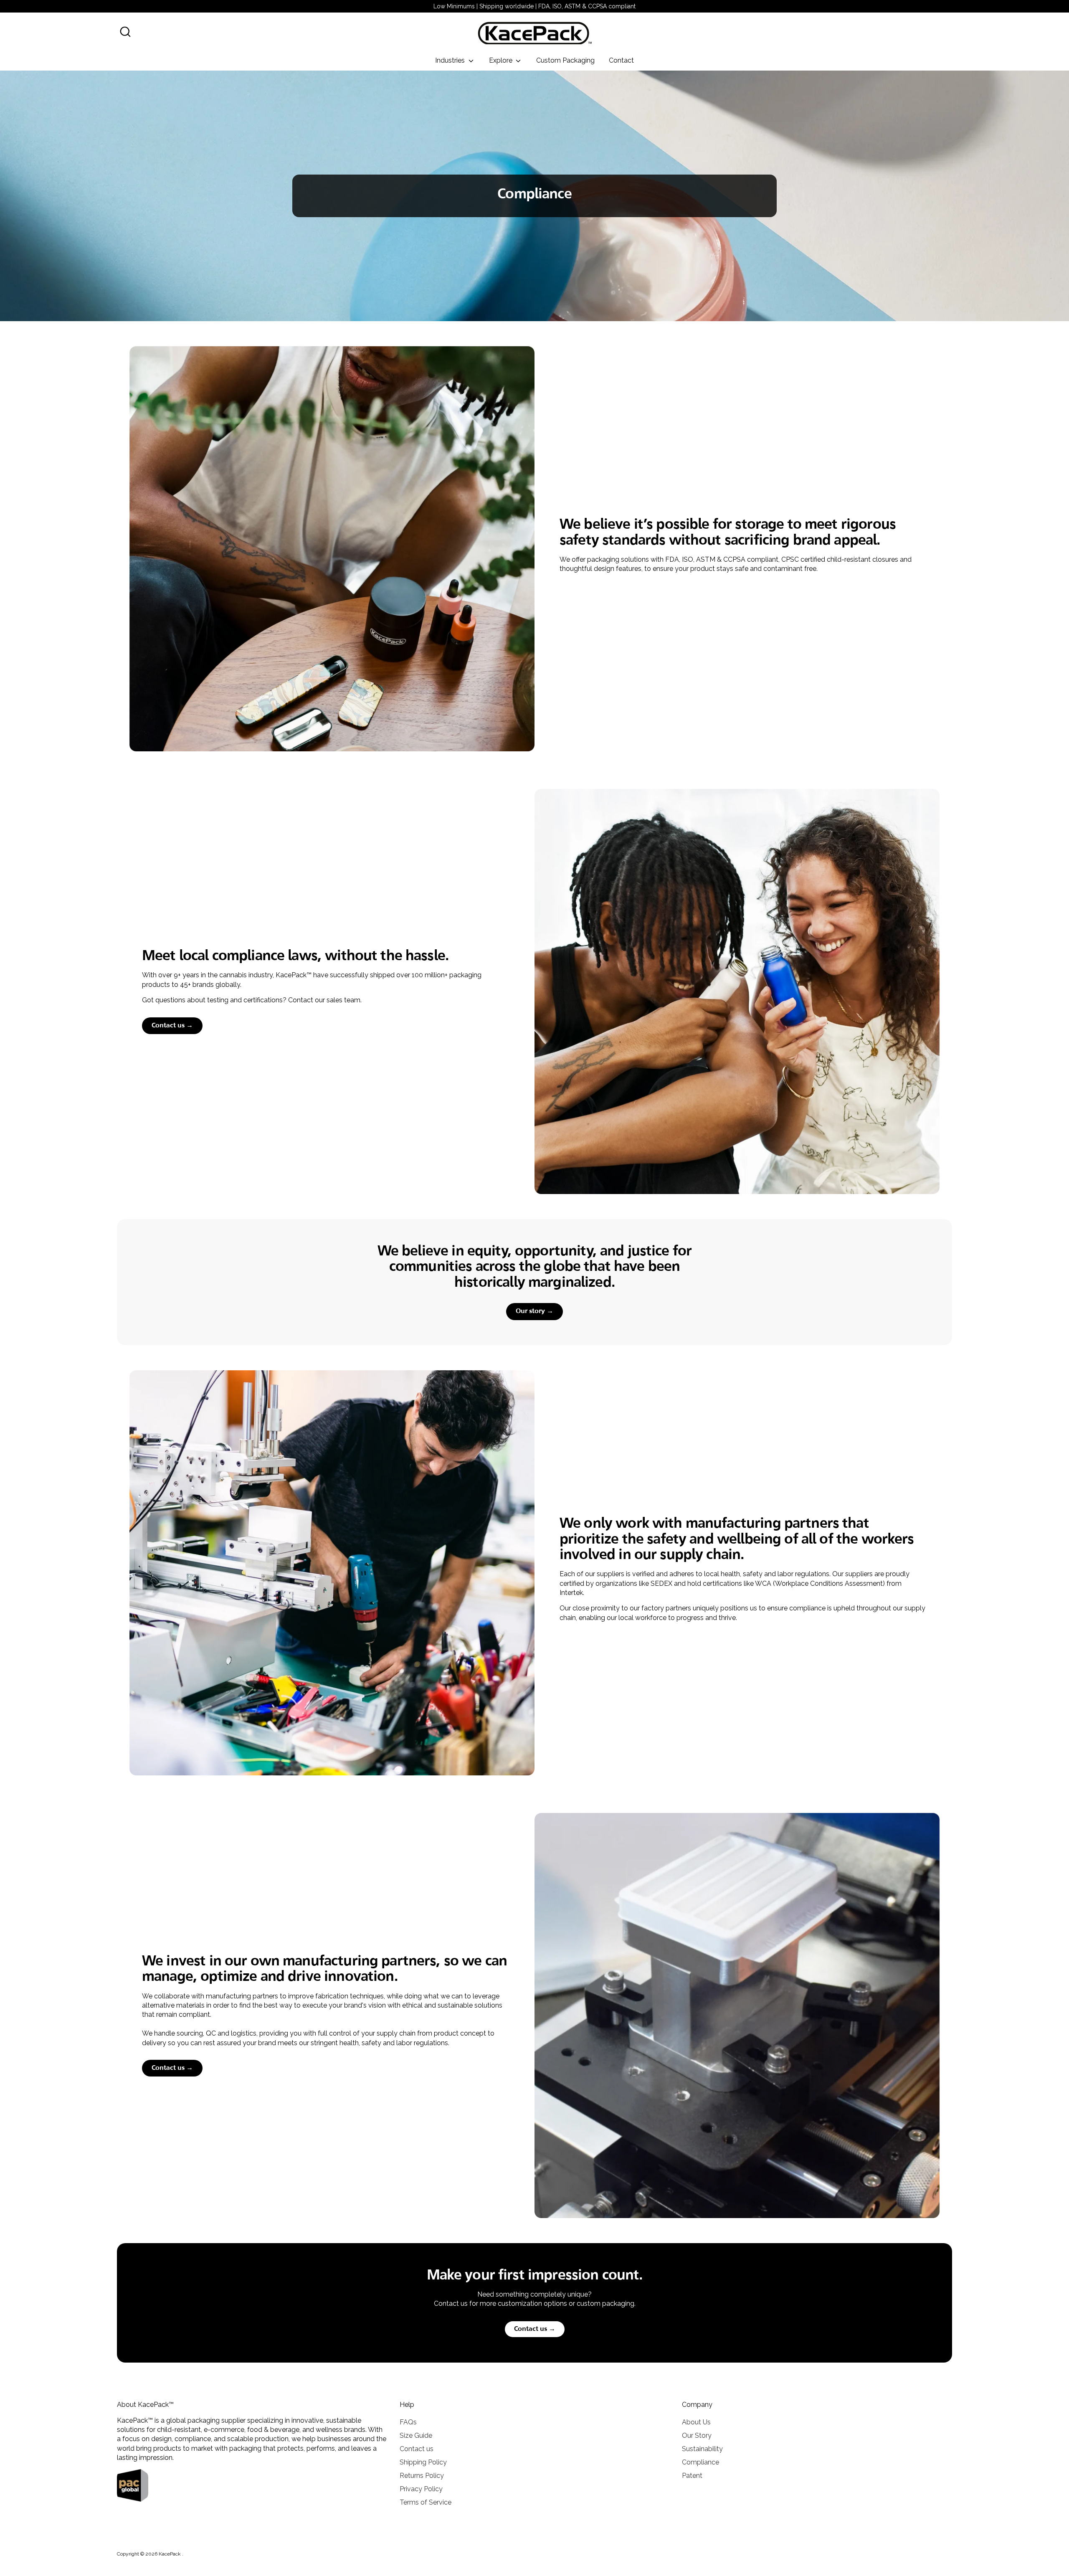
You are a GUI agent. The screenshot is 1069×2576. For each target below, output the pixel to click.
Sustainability (702, 2449)
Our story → (534, 1311)
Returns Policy (422, 2476)
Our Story (697, 2435)
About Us (696, 2422)
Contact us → (172, 1026)
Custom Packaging (565, 60)
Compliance (700, 2462)
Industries (451, 60)
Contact (621, 60)
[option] (534, 196)
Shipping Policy (423, 2462)
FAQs (408, 2422)
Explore (502, 60)
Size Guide (416, 2435)
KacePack (170, 2554)
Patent (692, 2476)
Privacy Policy (421, 2489)
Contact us (417, 2449)
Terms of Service (426, 2502)
